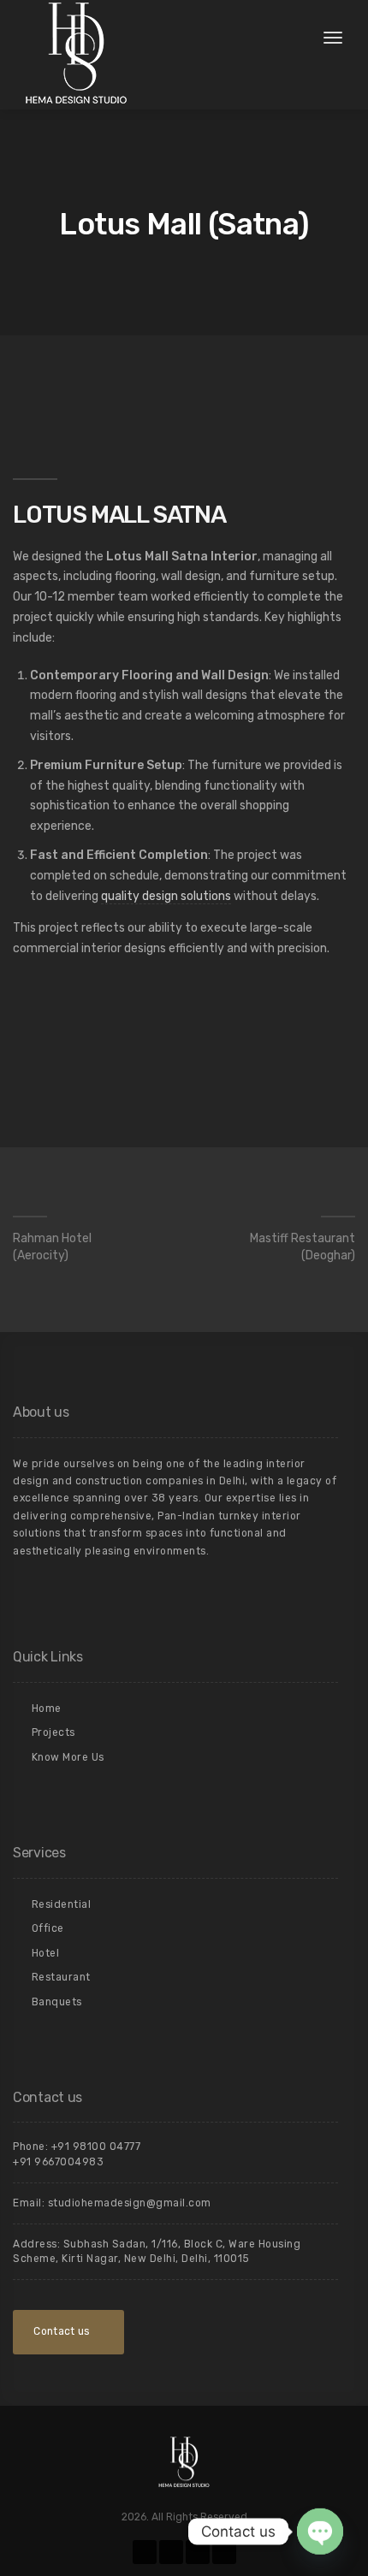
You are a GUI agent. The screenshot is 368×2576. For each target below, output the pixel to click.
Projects (53, 1732)
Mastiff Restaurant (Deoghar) (303, 1247)
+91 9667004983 (58, 2162)
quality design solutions (166, 896)
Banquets (57, 2002)
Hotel (46, 1953)
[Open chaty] (320, 2532)
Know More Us (68, 1757)
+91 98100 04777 (96, 2147)
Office (48, 1928)
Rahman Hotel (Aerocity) (52, 1247)
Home (47, 1708)
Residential (62, 1904)
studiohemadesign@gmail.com (130, 2203)
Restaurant (61, 1977)
